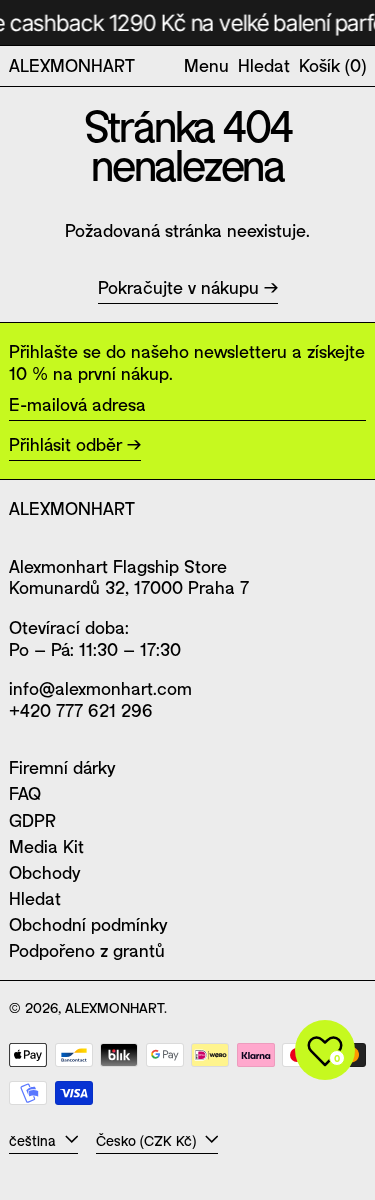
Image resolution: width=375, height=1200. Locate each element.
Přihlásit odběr (65, 444)
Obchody (44, 872)
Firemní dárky (62, 767)
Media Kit (46, 846)
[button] (264, 66)
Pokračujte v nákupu (178, 287)
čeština (34, 1140)
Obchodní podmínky (88, 924)
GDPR (32, 820)
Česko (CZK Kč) (148, 1140)
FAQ (25, 793)
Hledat (35, 898)
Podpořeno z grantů (87, 950)
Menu (206, 65)
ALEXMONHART (72, 65)
